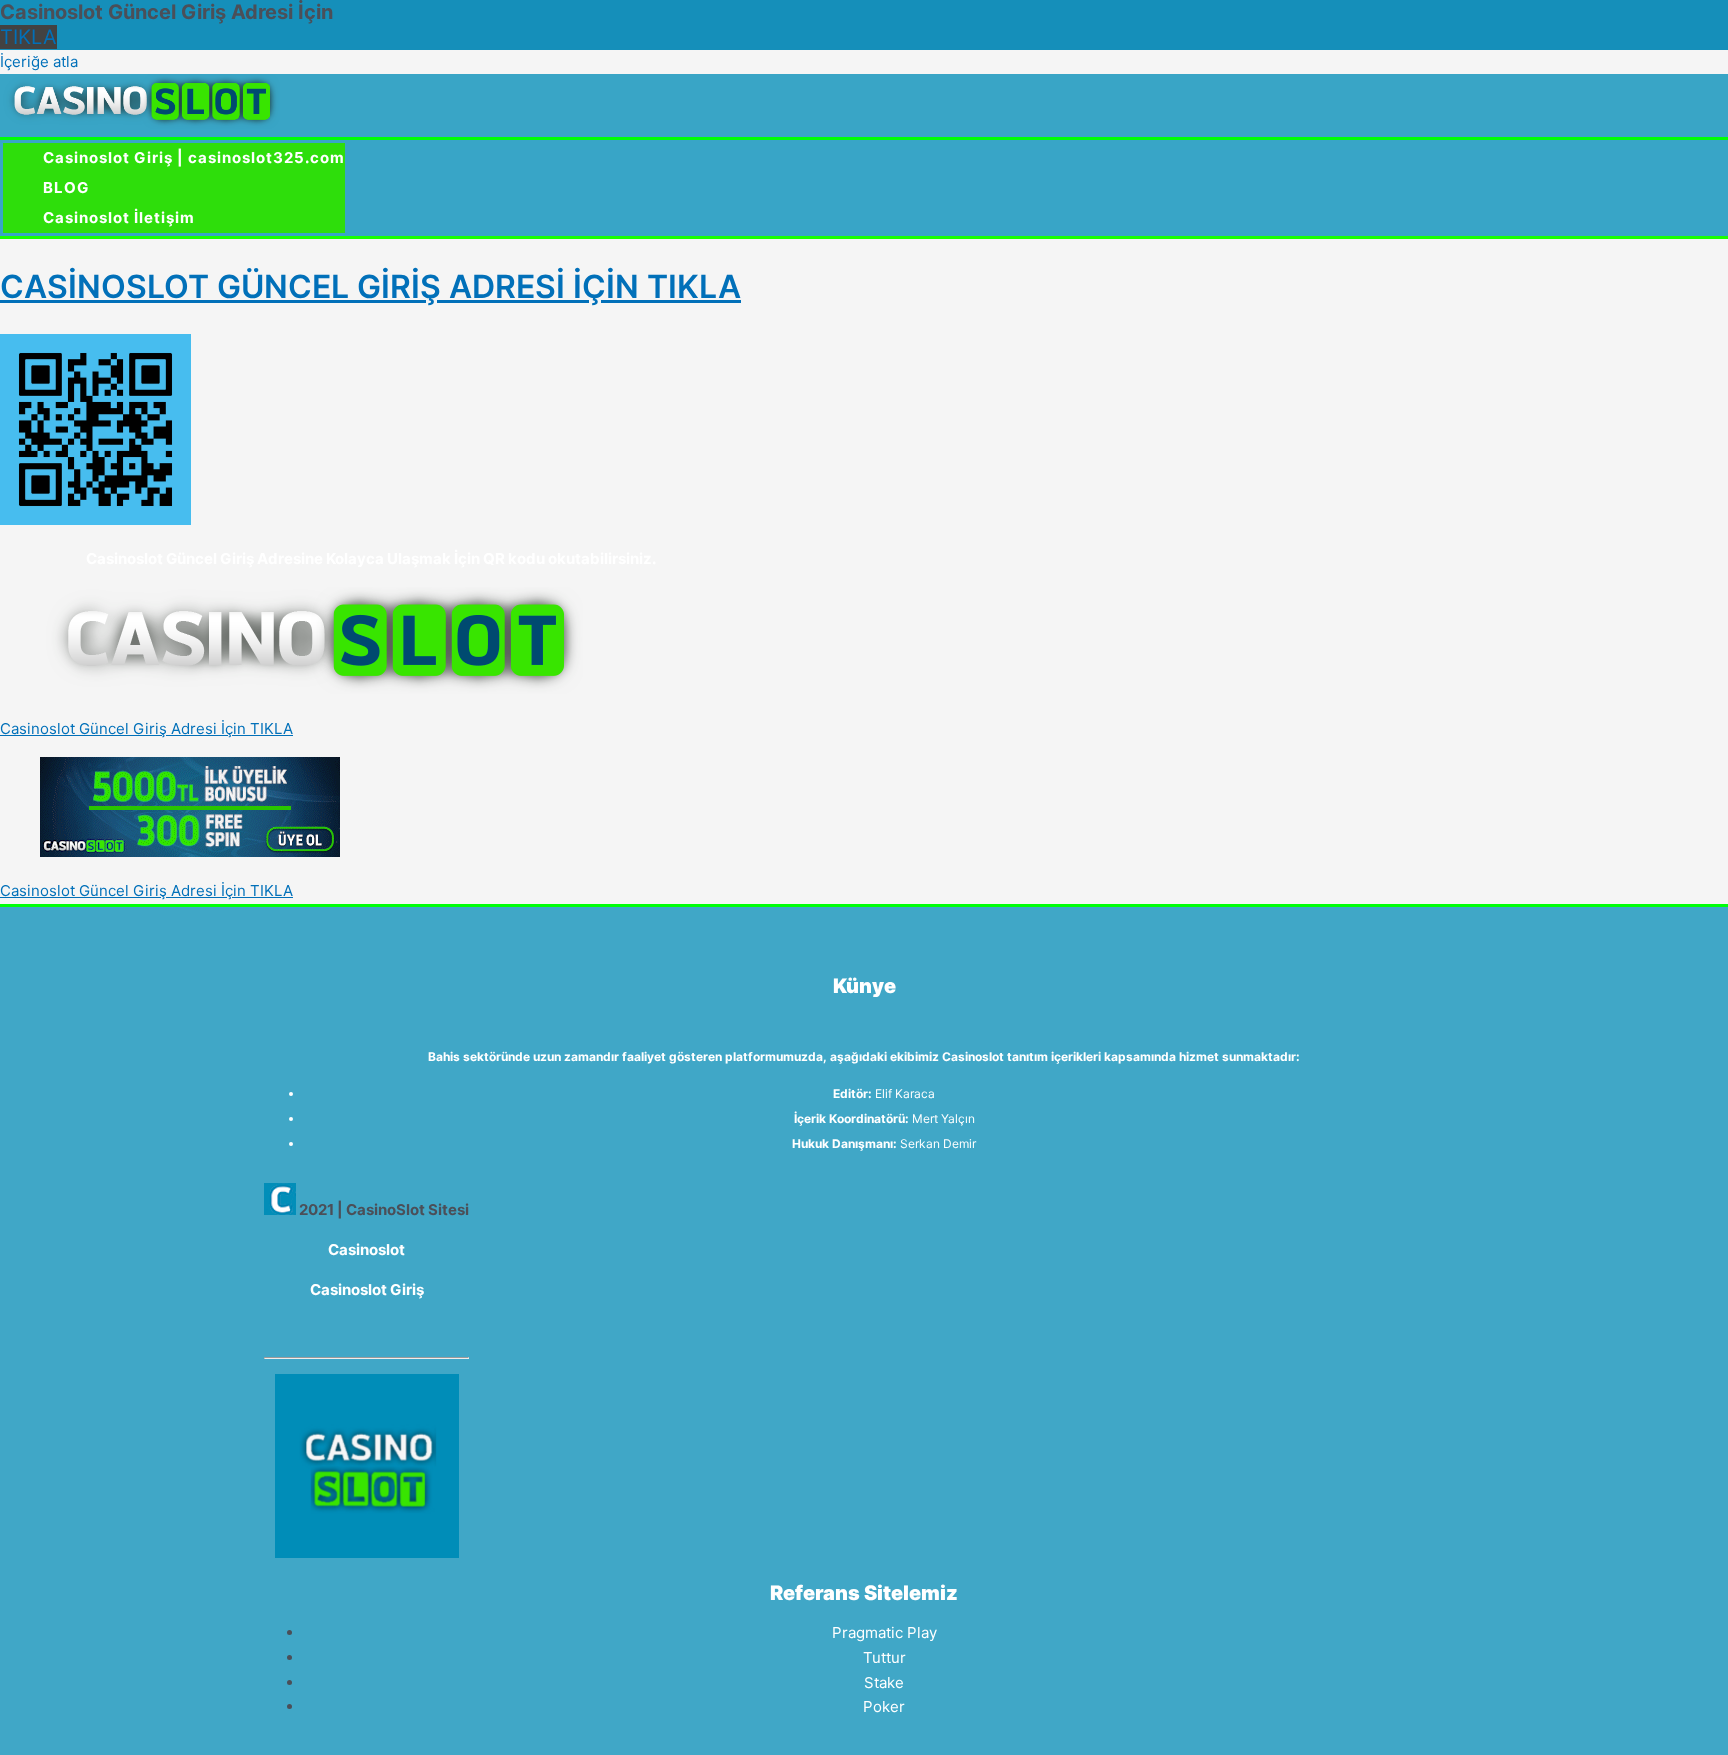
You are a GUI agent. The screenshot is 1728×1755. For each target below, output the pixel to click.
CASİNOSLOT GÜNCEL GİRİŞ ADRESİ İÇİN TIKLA (370, 286)
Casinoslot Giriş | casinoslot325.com (194, 157)
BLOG (66, 187)
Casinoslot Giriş (367, 1289)
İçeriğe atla (39, 61)
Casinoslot (366, 1249)
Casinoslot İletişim (119, 217)
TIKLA (28, 37)
